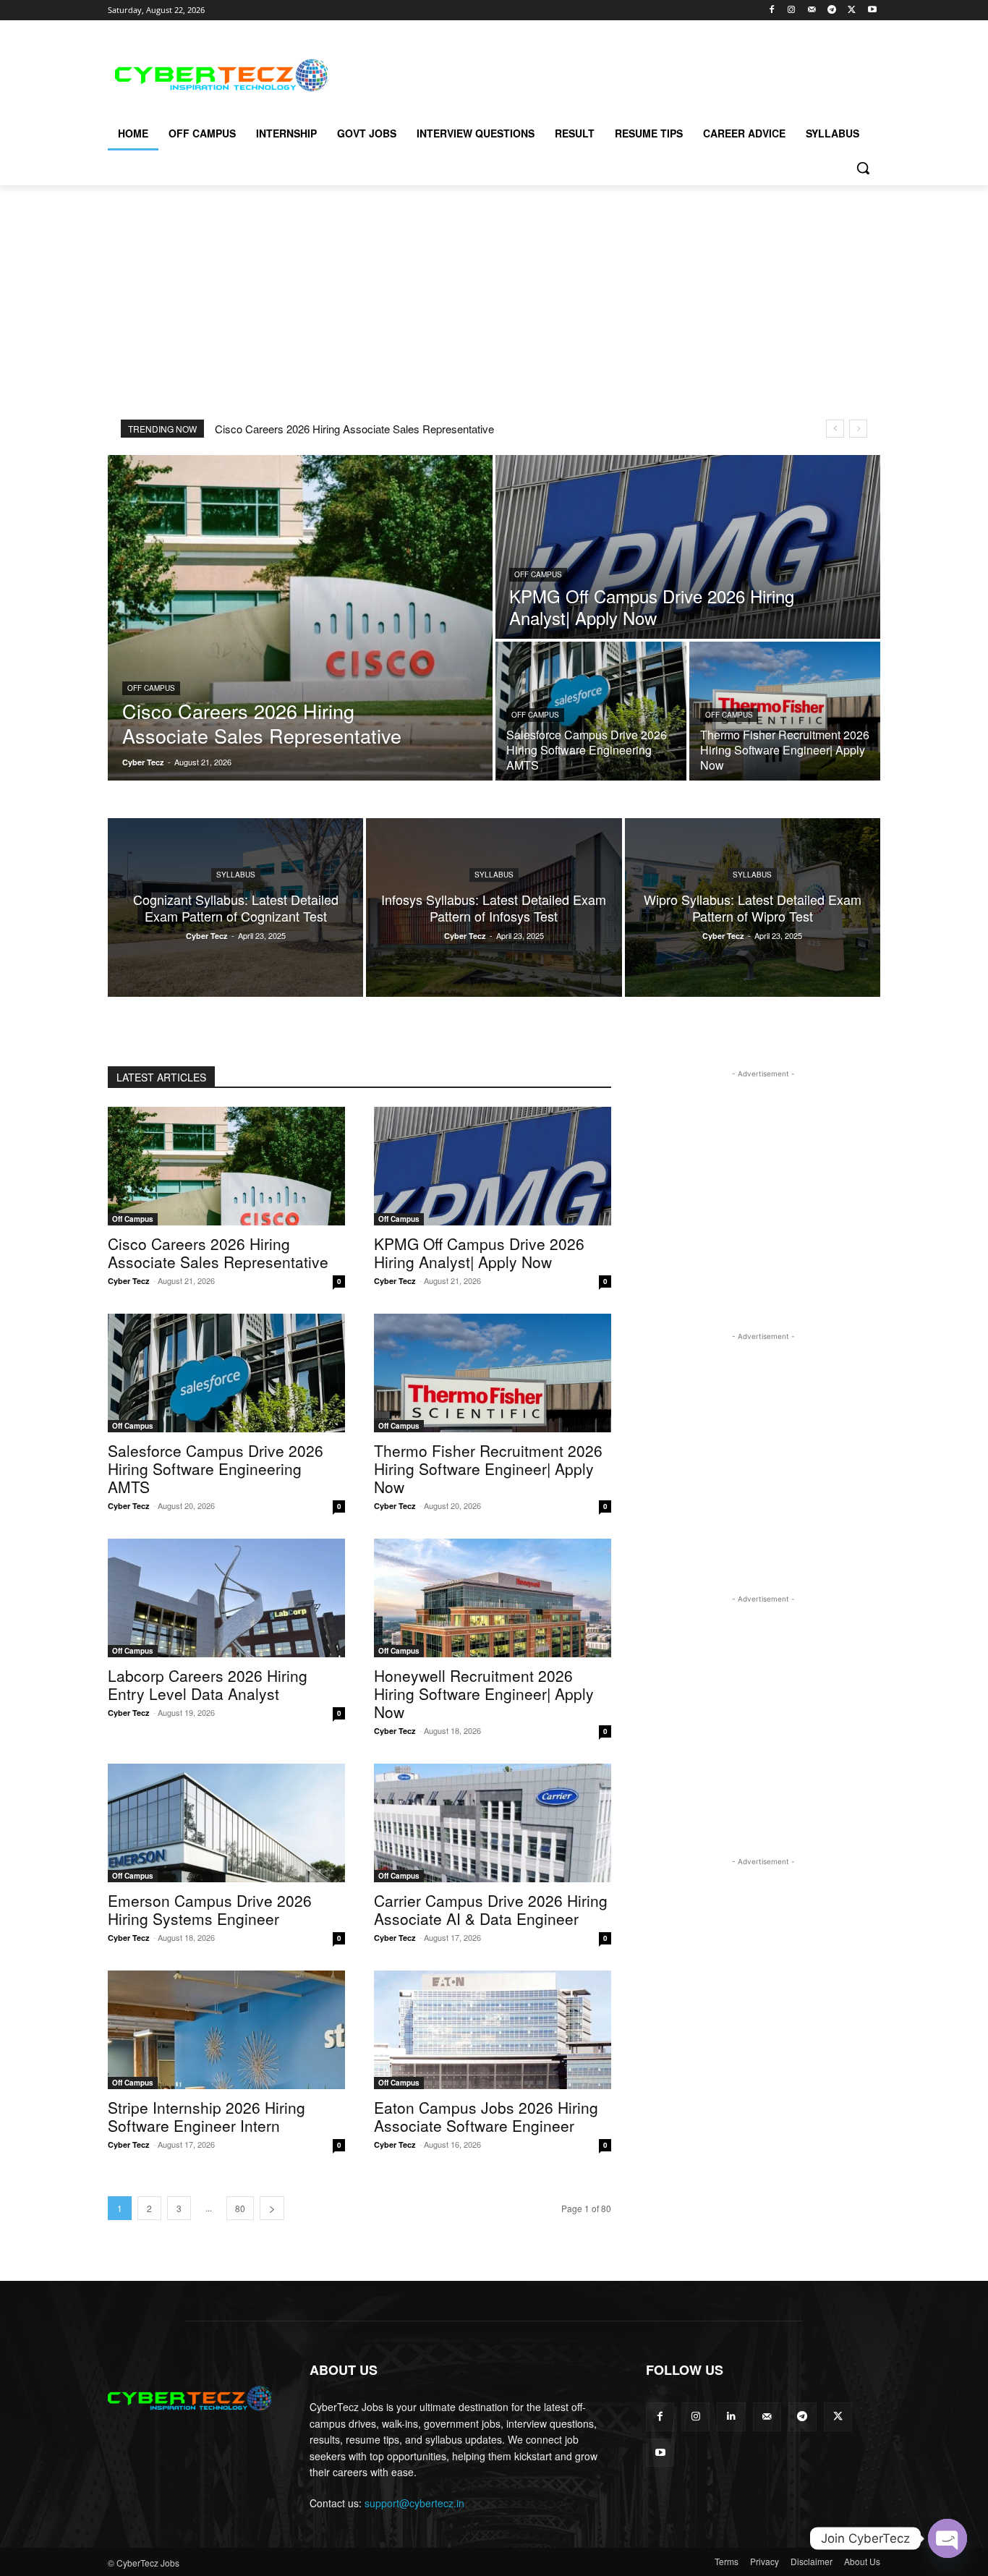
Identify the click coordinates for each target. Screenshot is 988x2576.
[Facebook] (771, 10)
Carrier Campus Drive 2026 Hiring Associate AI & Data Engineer (491, 1909)
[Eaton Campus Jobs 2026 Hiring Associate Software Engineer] (493, 2030)
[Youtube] (872, 10)
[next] (858, 429)
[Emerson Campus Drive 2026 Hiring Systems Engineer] (226, 1823)
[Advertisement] (602, 73)
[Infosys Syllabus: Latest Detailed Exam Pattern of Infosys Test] (494, 907)
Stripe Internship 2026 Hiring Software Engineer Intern (206, 2116)
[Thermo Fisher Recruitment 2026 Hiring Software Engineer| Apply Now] (785, 711)
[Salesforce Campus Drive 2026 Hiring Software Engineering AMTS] (591, 711)
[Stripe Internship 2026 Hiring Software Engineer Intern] (226, 2030)
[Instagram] (792, 10)
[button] (863, 168)
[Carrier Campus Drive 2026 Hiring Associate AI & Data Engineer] (493, 1823)
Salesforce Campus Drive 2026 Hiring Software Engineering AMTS (216, 1468)
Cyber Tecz (129, 1281)
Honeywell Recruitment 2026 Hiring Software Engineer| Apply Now (484, 1693)
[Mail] (812, 10)
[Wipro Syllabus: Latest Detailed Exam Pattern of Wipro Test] (753, 907)
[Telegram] (832, 10)
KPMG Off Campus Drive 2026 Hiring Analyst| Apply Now (479, 1253)
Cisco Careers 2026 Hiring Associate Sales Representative (354, 429)
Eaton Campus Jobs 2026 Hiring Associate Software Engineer (486, 2116)
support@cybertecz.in (414, 2503)
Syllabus (236, 875)
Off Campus (151, 688)
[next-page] (272, 2208)
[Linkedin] (731, 2416)
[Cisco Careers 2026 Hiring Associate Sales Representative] (300, 618)
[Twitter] (852, 10)
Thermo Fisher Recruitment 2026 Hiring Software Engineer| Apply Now (488, 1468)
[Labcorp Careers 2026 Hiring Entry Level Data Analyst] (226, 1598)
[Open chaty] (947, 2538)
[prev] (835, 429)
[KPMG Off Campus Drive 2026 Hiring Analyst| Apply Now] (688, 547)
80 (240, 2208)
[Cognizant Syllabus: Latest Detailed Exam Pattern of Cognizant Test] (235, 907)
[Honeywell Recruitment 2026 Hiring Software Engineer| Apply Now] (493, 1598)
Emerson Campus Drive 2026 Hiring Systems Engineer (210, 1909)
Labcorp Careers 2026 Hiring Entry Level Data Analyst (208, 1684)
